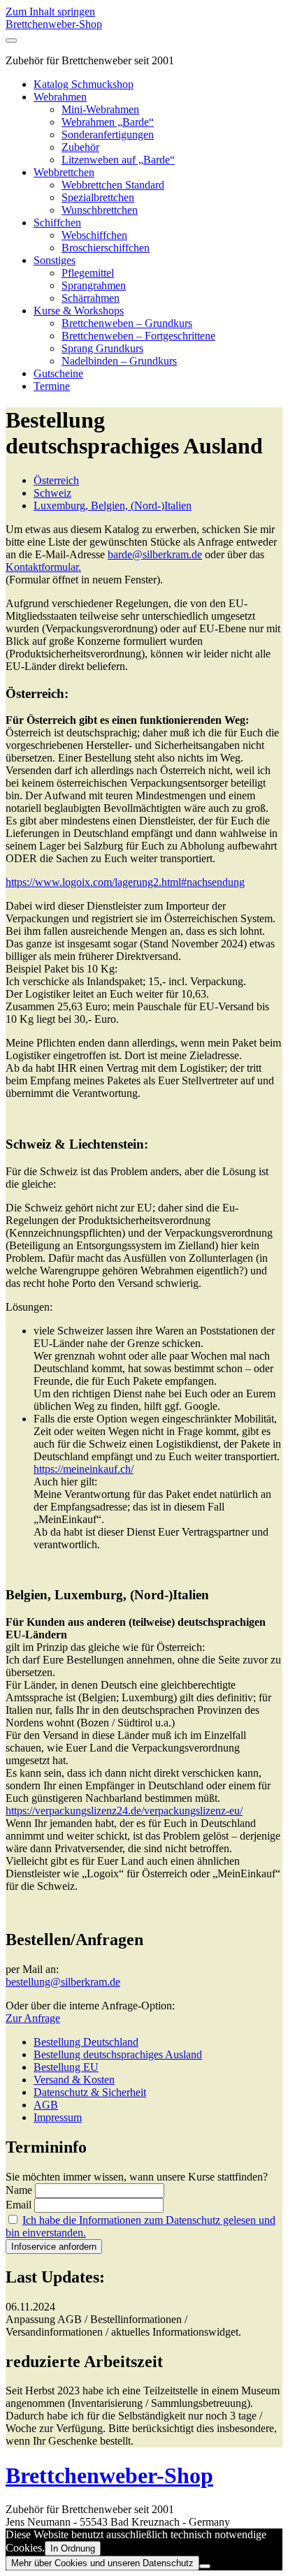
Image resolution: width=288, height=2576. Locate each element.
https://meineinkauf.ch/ (84, 1469)
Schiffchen (57, 223)
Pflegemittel (88, 273)
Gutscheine (58, 373)
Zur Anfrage (33, 2018)
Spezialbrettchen (98, 197)
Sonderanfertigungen (108, 134)
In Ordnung (73, 2548)
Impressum (58, 2117)
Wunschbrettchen (100, 210)
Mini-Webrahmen (100, 109)
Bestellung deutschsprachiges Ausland (118, 2054)
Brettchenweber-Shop (54, 24)
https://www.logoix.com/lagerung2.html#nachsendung (125, 882)
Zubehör (80, 147)
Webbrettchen (64, 172)
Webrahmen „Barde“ (108, 122)
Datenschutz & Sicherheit (90, 2092)
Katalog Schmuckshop (84, 84)
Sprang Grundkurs (102, 348)
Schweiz (52, 493)
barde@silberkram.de (155, 554)
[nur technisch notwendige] (205, 2566)
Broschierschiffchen (106, 248)
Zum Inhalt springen (50, 12)
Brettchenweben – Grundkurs (127, 323)
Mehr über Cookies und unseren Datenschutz (102, 2563)
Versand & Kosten (74, 2080)
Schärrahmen (91, 298)
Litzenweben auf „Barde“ (118, 160)
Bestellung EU (66, 2067)
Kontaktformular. (43, 567)
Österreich (56, 480)
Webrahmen (60, 97)
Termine (52, 386)
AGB (46, 2105)
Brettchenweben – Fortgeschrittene (138, 336)
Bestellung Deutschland (86, 2042)
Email (19, 2205)
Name (19, 2190)
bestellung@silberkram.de (63, 1982)
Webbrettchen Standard (113, 185)
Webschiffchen (94, 235)
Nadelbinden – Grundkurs (119, 361)
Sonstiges (55, 260)
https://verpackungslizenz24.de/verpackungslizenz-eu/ (124, 1811)
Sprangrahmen (94, 285)
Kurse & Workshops (79, 311)
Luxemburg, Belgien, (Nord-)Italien (113, 505)
